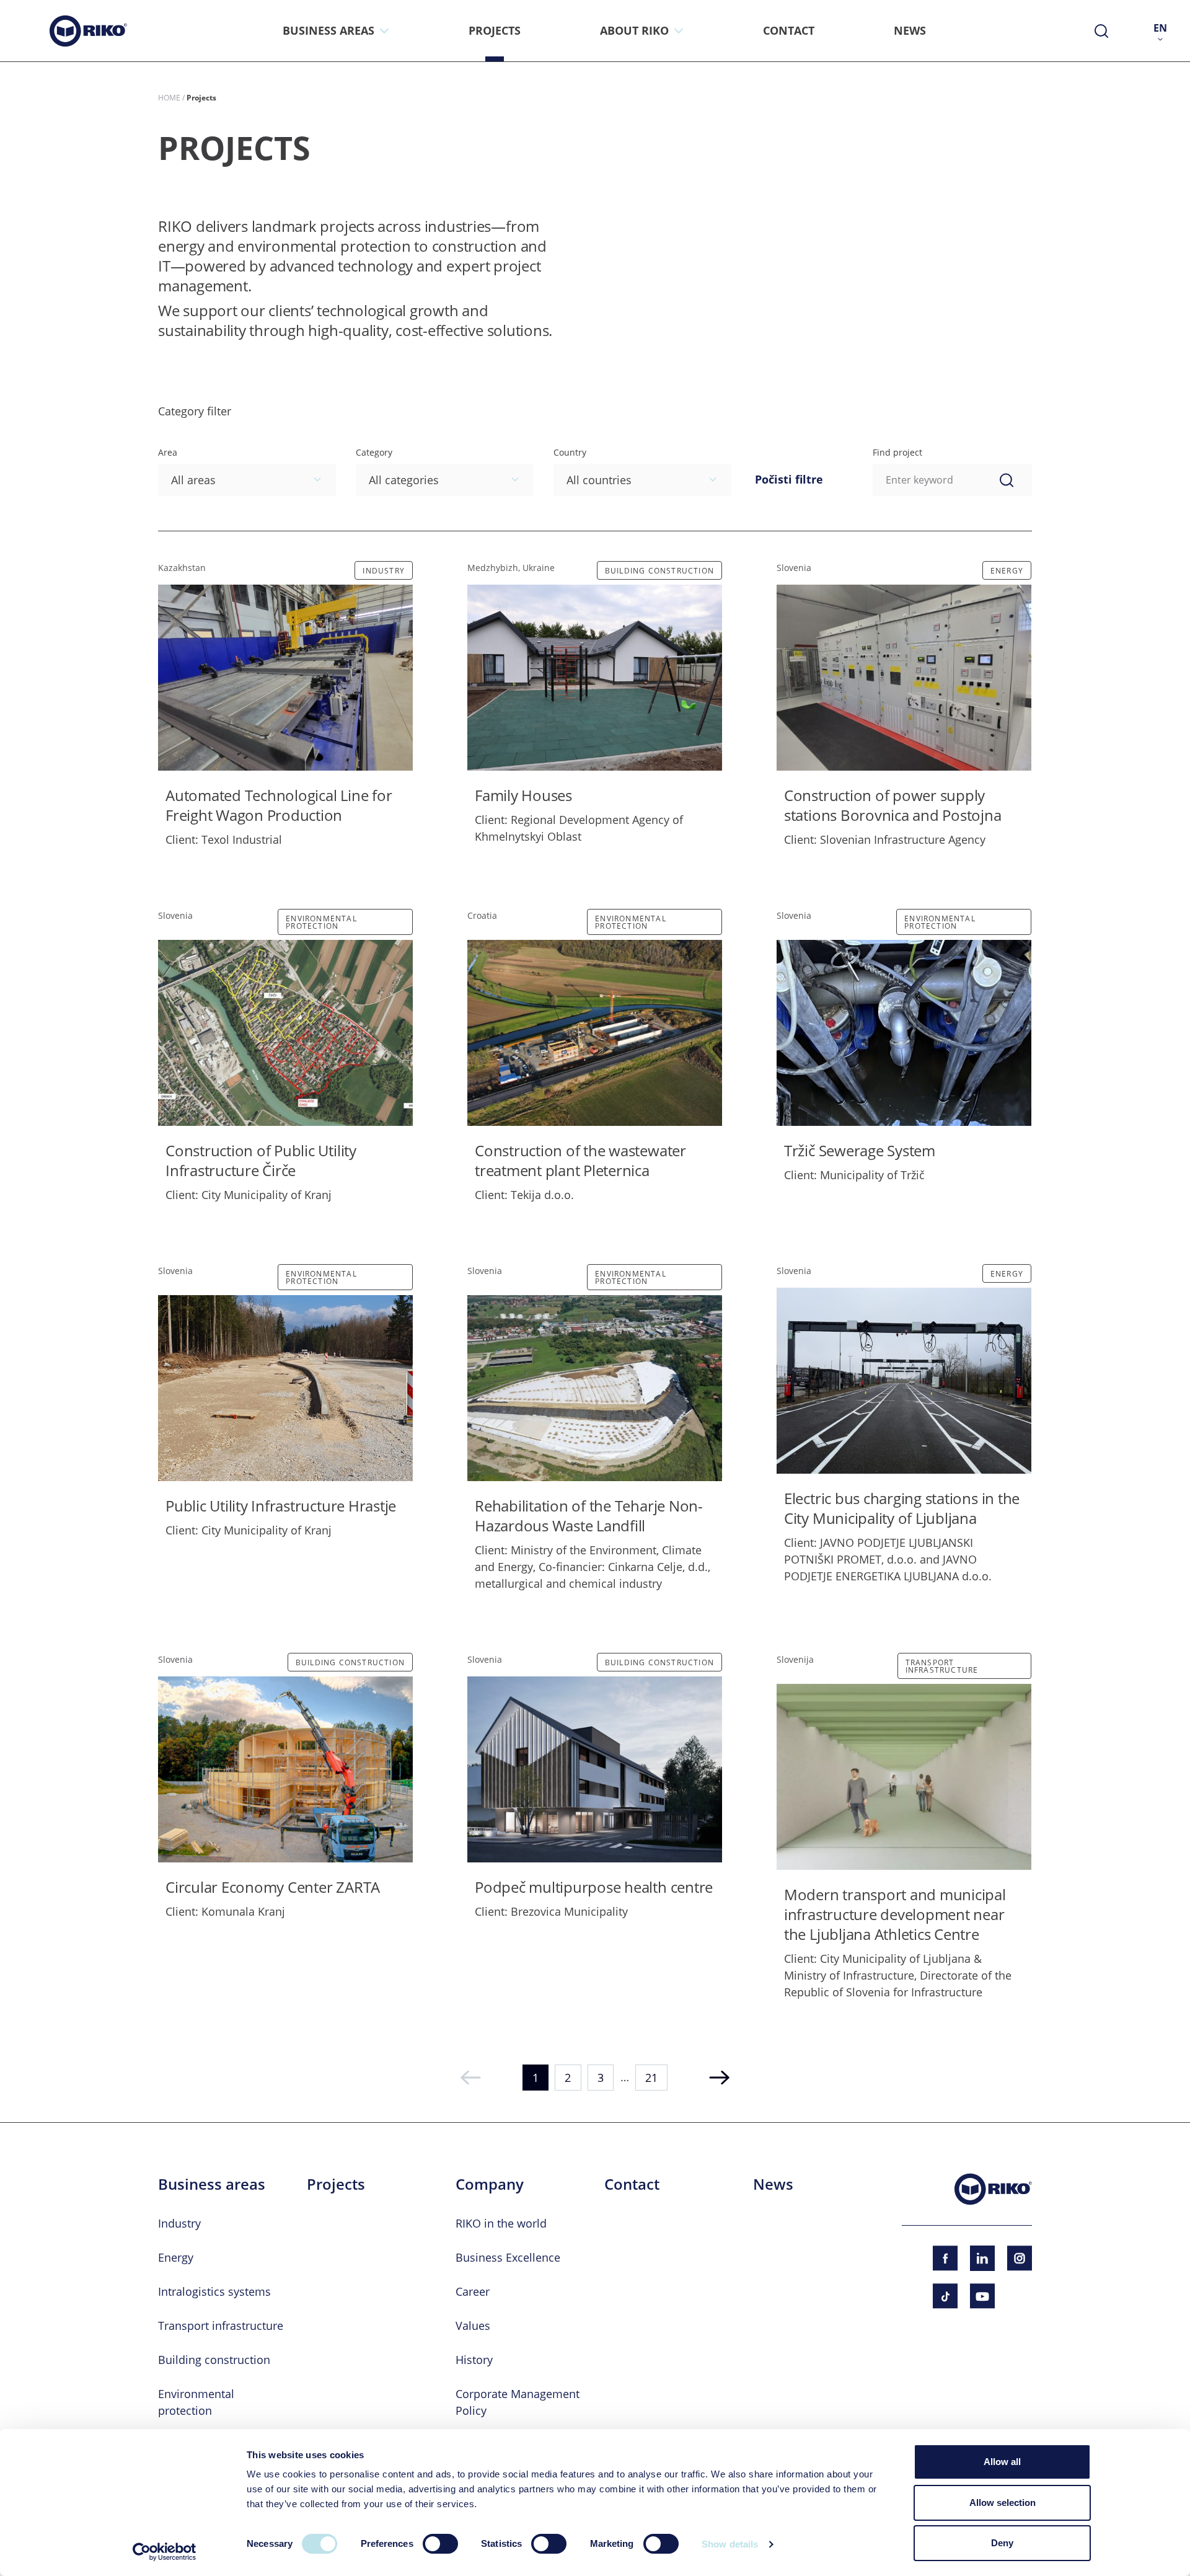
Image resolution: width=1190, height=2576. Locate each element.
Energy (1007, 570)
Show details (730, 2544)
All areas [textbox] (193, 480)
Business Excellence (508, 2257)
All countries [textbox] (599, 480)
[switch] (440, 2544)
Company (490, 2184)
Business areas (212, 2184)
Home (169, 97)
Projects (336, 2184)
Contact (632, 2184)
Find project (897, 452)
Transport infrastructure (221, 2326)
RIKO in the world (501, 2223)
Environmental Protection (321, 922)
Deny (1002, 2543)
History (474, 2360)
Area (168, 452)
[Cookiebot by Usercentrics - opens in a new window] (165, 2552)
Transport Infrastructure (942, 1666)
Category (374, 452)
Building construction (659, 570)
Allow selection (1003, 2503)
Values (473, 2326)
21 (651, 2078)
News (773, 2184)
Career (473, 2291)
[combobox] (247, 480)
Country (570, 452)
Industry (384, 570)
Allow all (1002, 2462)
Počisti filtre (789, 479)
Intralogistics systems (214, 2291)
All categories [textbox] (404, 480)
